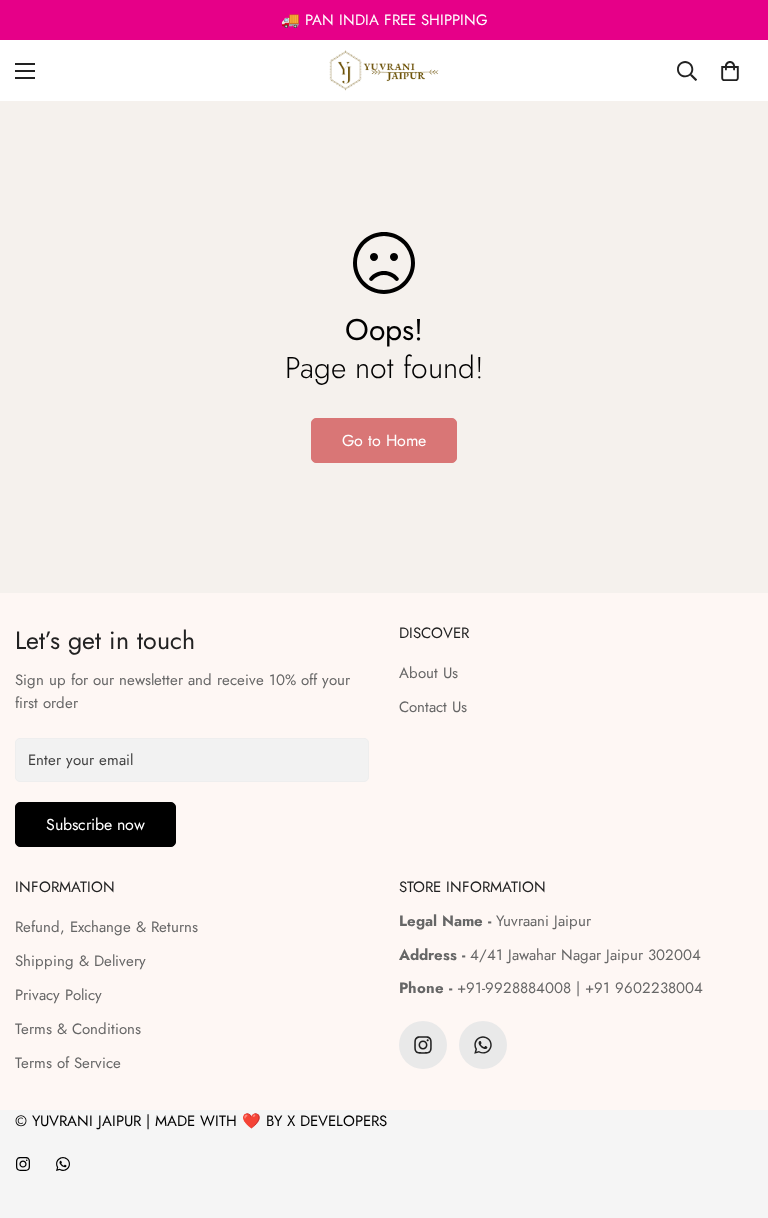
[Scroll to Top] (729, 1109)
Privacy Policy (58, 995)
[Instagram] (423, 1045)
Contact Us (433, 707)
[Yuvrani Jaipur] (384, 70)
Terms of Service (68, 1063)
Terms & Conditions (78, 1029)
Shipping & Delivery (80, 961)
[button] (730, 71)
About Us (428, 673)
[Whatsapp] (483, 1045)
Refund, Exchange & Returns (106, 927)
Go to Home (384, 440)
